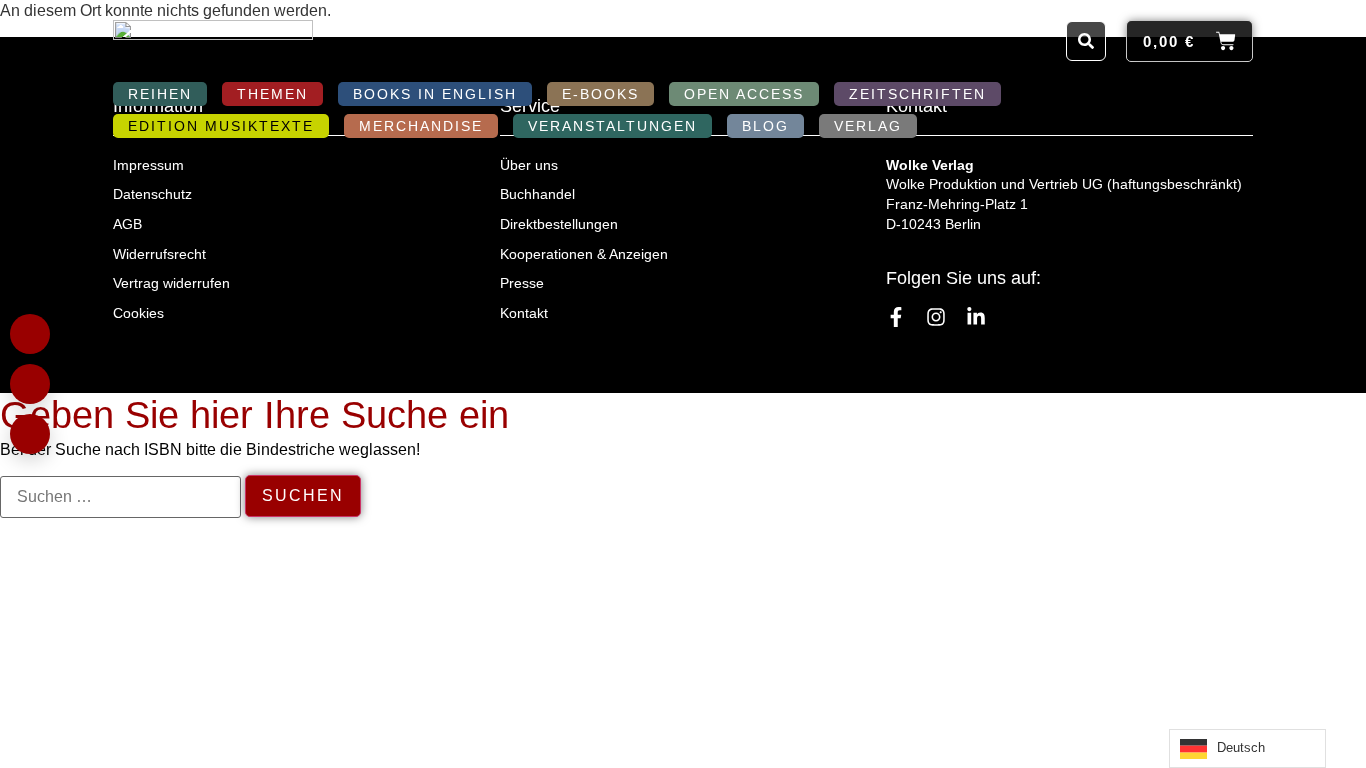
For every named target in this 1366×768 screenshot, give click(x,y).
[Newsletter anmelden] (30, 434)
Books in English (435, 94)
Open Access (744, 94)
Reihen (160, 94)
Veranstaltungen (612, 126)
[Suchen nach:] (120, 497)
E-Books (600, 94)
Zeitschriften (917, 94)
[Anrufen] (30, 384)
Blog (765, 126)
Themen (272, 94)
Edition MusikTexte (221, 126)
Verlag (868, 126)
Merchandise (421, 126)
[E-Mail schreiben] (30, 334)
